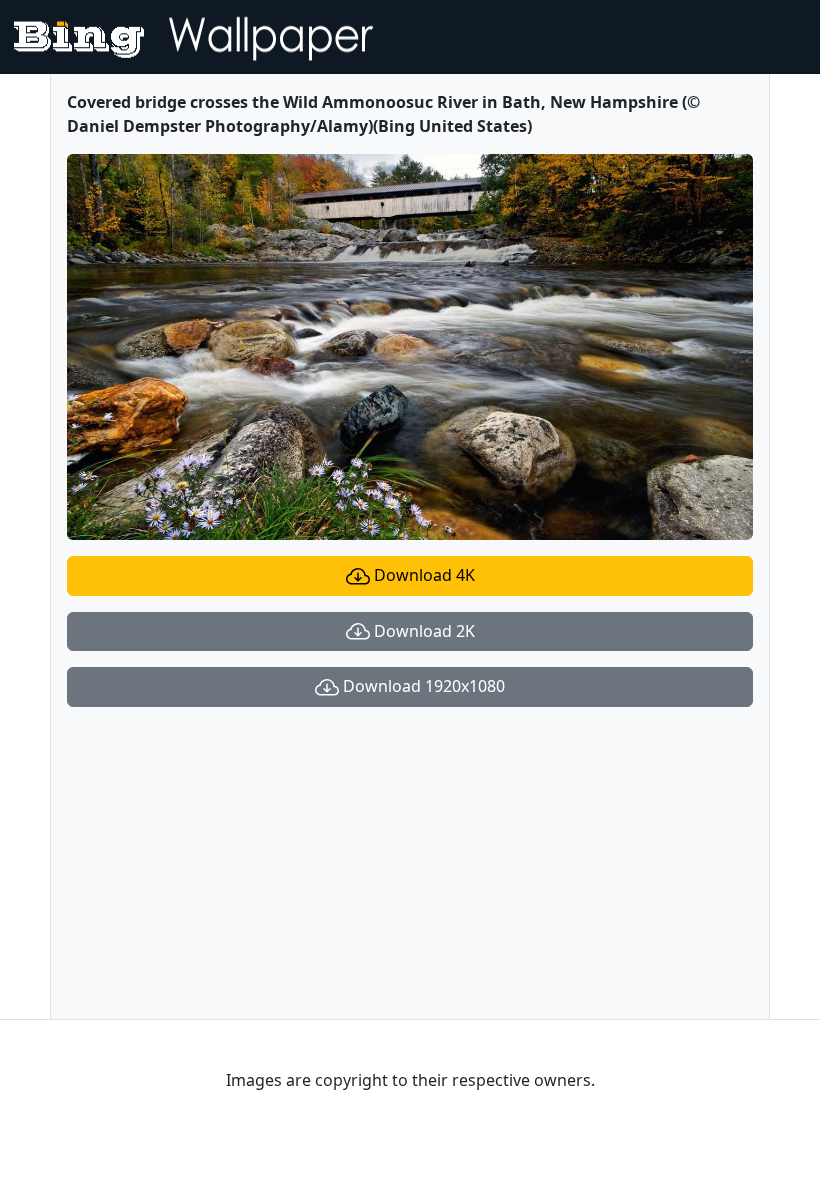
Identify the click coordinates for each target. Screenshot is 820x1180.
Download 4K (422, 575)
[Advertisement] (410, 863)
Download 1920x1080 (422, 686)
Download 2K (422, 631)
